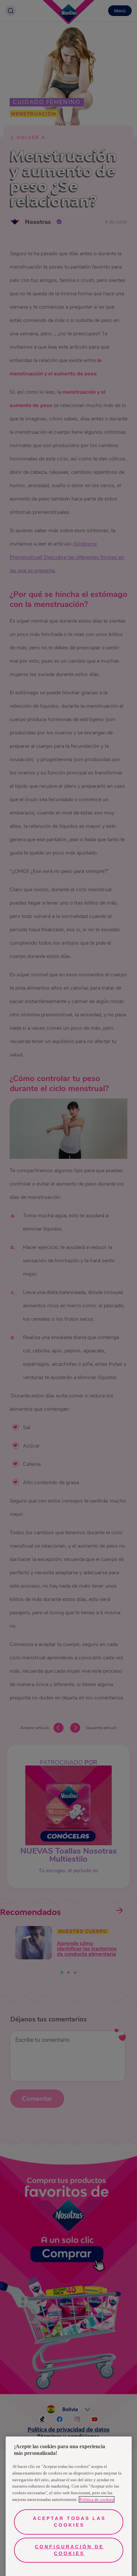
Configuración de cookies (69, 2550)
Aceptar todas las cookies (69, 2522)
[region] (69, 2506)
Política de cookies (97, 2499)
